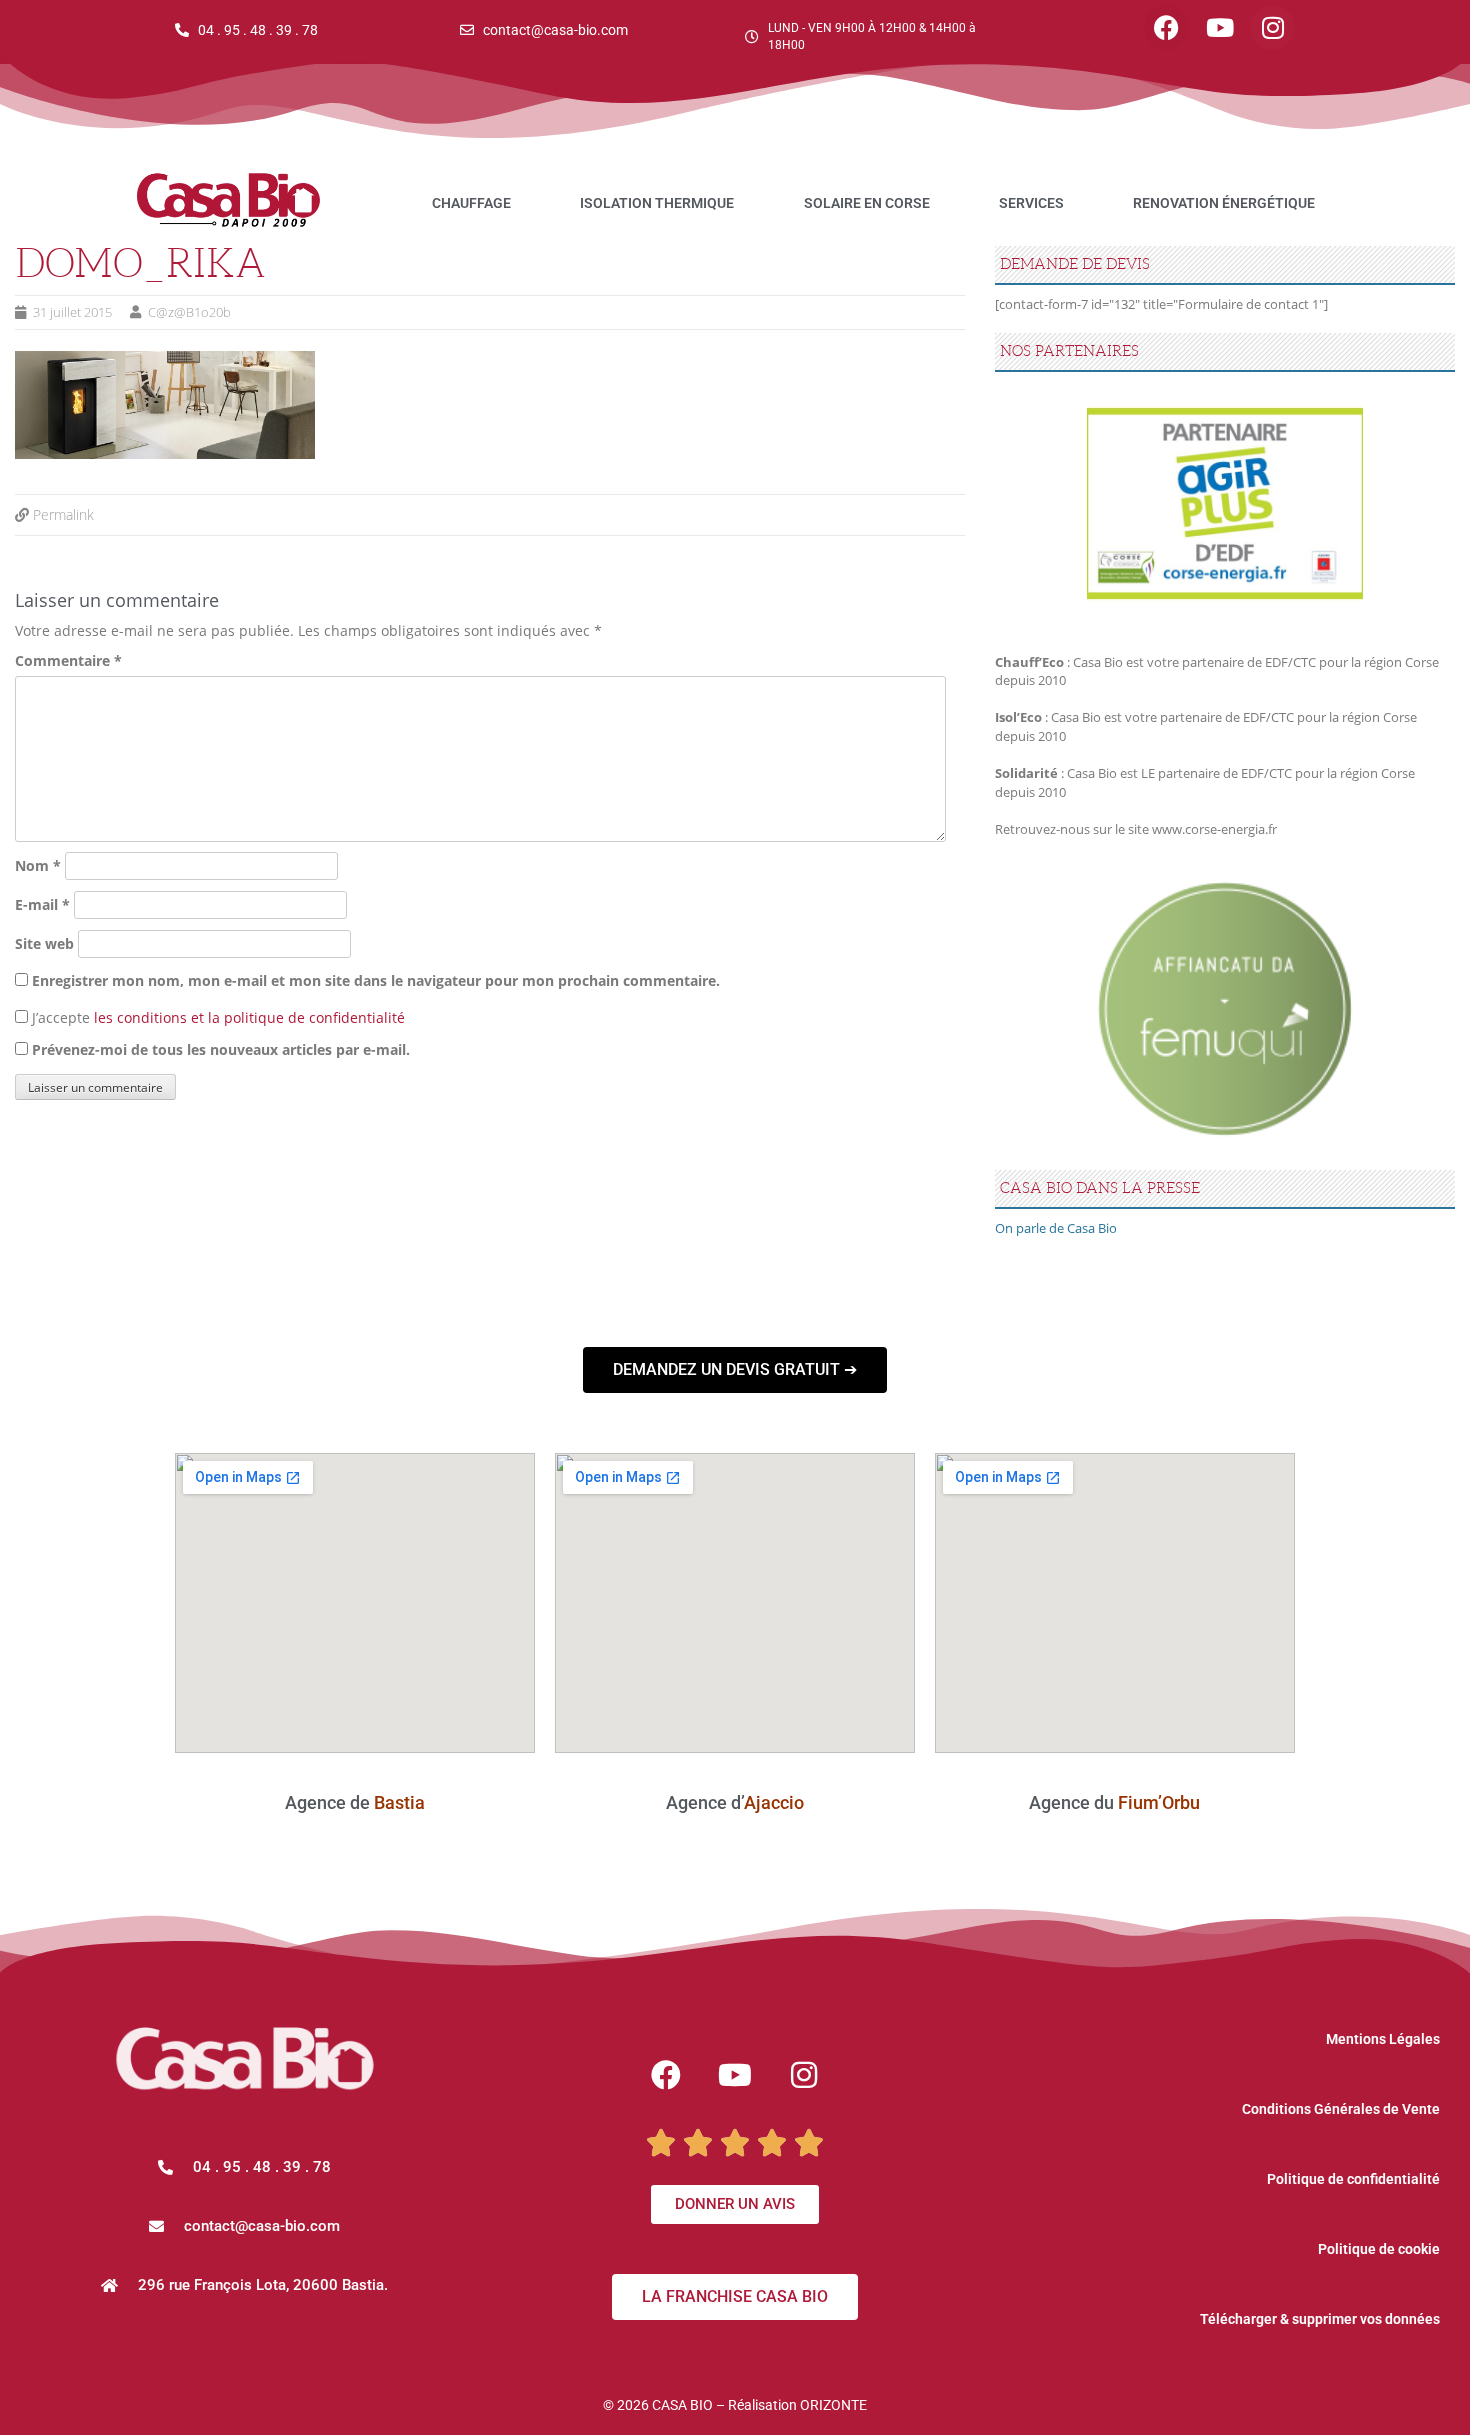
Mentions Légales (1383, 2039)
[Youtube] (1219, 27)
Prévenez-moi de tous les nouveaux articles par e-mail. (221, 1049)
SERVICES (1031, 203)
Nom (38, 865)
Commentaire (68, 660)
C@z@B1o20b (189, 312)
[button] (244, 2226)
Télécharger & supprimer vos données (1320, 2319)
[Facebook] (1166, 27)
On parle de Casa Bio (1056, 1228)
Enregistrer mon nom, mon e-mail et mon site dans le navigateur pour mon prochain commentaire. (376, 980)
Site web (44, 943)
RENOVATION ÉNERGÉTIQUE (1224, 203)
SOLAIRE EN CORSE (867, 203)
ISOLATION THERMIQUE (657, 203)
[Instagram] (1272, 27)
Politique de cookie (1379, 2249)
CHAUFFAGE (471, 203)
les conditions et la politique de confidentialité (249, 1017)
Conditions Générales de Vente (1341, 2109)
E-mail (42, 904)
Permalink (63, 514)
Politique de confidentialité (1353, 2179)
